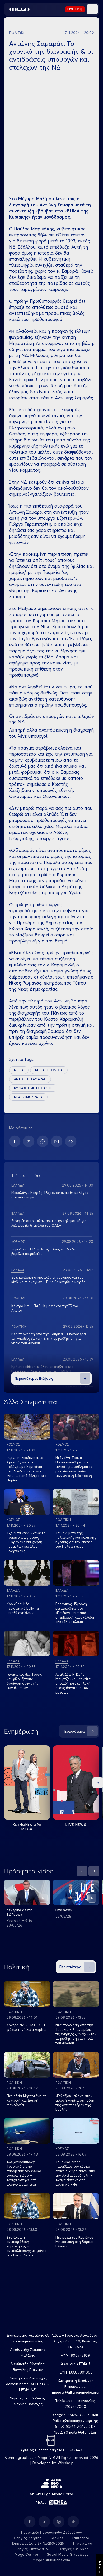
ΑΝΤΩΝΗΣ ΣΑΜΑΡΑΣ (30, 1079)
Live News (76, 1825)
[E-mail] (57, 1141)
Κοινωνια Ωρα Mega (27, 1827)
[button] (92, 9)
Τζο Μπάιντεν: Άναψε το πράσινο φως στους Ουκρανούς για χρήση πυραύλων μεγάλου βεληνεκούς (26, 1542)
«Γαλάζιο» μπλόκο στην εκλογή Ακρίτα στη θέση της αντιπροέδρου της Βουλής (75, 2103)
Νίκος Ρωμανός (25, 983)
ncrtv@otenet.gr (83, 2432)
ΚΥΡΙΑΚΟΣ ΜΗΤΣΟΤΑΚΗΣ (33, 1088)
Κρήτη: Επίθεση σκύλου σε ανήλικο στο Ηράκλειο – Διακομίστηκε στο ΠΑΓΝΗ (43, 1369)
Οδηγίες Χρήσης (28, 2538)
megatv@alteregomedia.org (75, 2392)
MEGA (19, 1070)
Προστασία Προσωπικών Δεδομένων (52, 2532)
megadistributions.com (51, 2560)
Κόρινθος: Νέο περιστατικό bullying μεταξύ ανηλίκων (23, 1608)
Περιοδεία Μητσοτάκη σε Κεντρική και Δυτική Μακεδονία (26, 2100)
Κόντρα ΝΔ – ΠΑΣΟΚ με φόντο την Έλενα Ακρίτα (26, 2027)
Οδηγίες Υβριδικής (73, 2549)
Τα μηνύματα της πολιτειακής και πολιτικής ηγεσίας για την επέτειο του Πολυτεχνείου (76, 1540)
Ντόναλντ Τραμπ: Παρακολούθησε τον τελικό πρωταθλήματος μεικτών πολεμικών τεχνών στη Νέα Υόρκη (74, 1467)
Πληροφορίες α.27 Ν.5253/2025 (37, 2543)
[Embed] (71, 1141)
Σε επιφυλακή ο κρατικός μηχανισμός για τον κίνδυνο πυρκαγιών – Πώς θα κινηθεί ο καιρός (48, 1280)
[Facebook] (15, 1141)
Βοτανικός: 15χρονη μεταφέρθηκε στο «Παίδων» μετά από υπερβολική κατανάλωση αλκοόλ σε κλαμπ (75, 1613)
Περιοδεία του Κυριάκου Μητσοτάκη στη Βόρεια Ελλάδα (74, 2242)
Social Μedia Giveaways (68, 2554)
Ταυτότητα (80, 2538)
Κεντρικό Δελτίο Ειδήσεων (20, 1912)
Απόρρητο (99, 2565)
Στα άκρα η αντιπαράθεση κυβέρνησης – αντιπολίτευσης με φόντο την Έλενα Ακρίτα (27, 2246)
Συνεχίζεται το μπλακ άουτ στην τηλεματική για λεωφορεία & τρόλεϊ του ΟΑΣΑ (49, 1223)
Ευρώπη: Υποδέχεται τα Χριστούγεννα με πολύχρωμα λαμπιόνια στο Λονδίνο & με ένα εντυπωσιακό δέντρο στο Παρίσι (27, 1469)
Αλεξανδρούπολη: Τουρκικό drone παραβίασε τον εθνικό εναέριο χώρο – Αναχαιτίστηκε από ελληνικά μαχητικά (24, 2173)
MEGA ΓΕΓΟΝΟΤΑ (49, 1070)
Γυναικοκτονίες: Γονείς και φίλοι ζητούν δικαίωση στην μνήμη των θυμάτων (24, 1681)
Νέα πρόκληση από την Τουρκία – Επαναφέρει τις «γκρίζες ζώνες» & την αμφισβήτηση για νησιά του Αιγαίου (49, 1338)
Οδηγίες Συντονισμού (32, 2549)
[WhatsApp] (43, 1141)
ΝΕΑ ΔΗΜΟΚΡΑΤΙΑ (28, 1097)
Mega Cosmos (27, 2554)
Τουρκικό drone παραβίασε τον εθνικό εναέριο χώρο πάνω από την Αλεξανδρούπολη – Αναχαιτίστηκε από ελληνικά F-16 (75, 2173)
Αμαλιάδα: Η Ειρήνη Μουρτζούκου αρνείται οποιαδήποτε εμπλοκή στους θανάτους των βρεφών (73, 1683)
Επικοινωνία (83, 2543)
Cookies (56, 2538)
